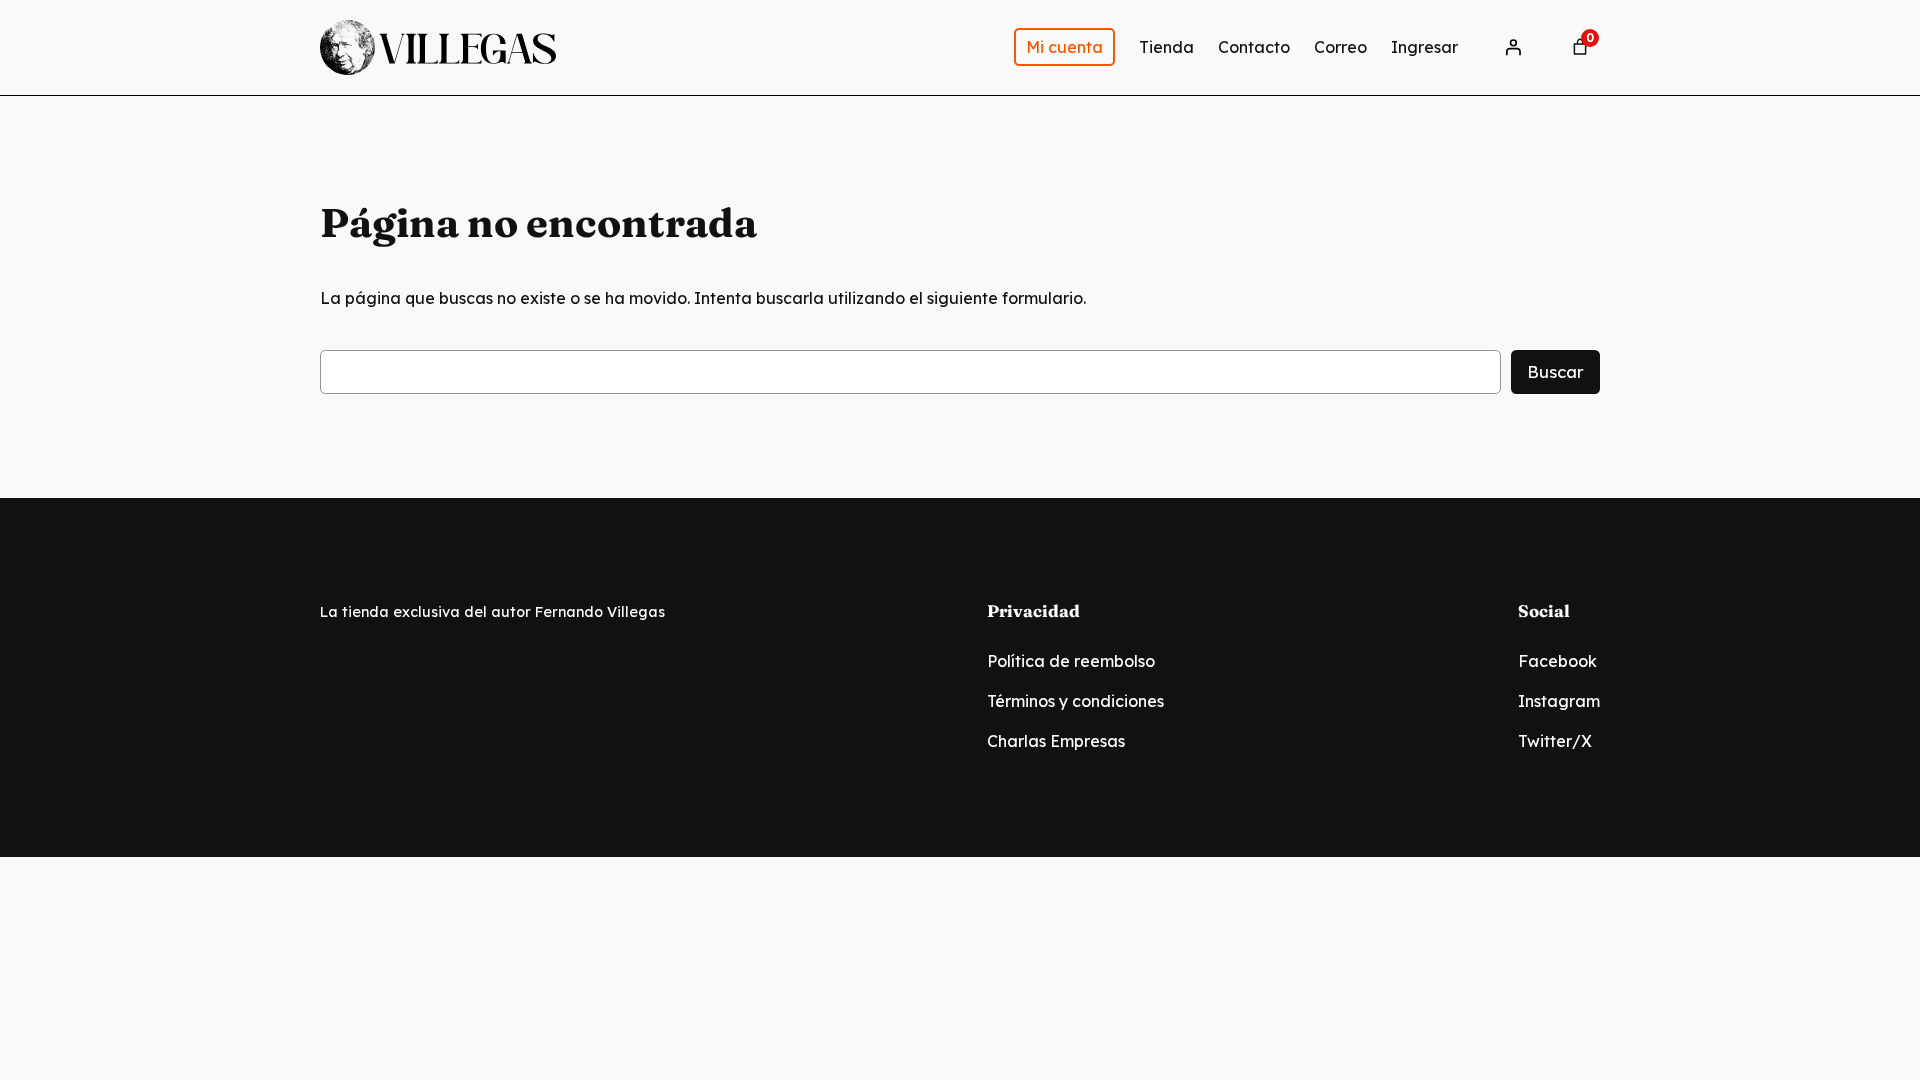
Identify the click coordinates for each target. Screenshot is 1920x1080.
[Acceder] (1513, 47)
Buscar (1555, 371)
